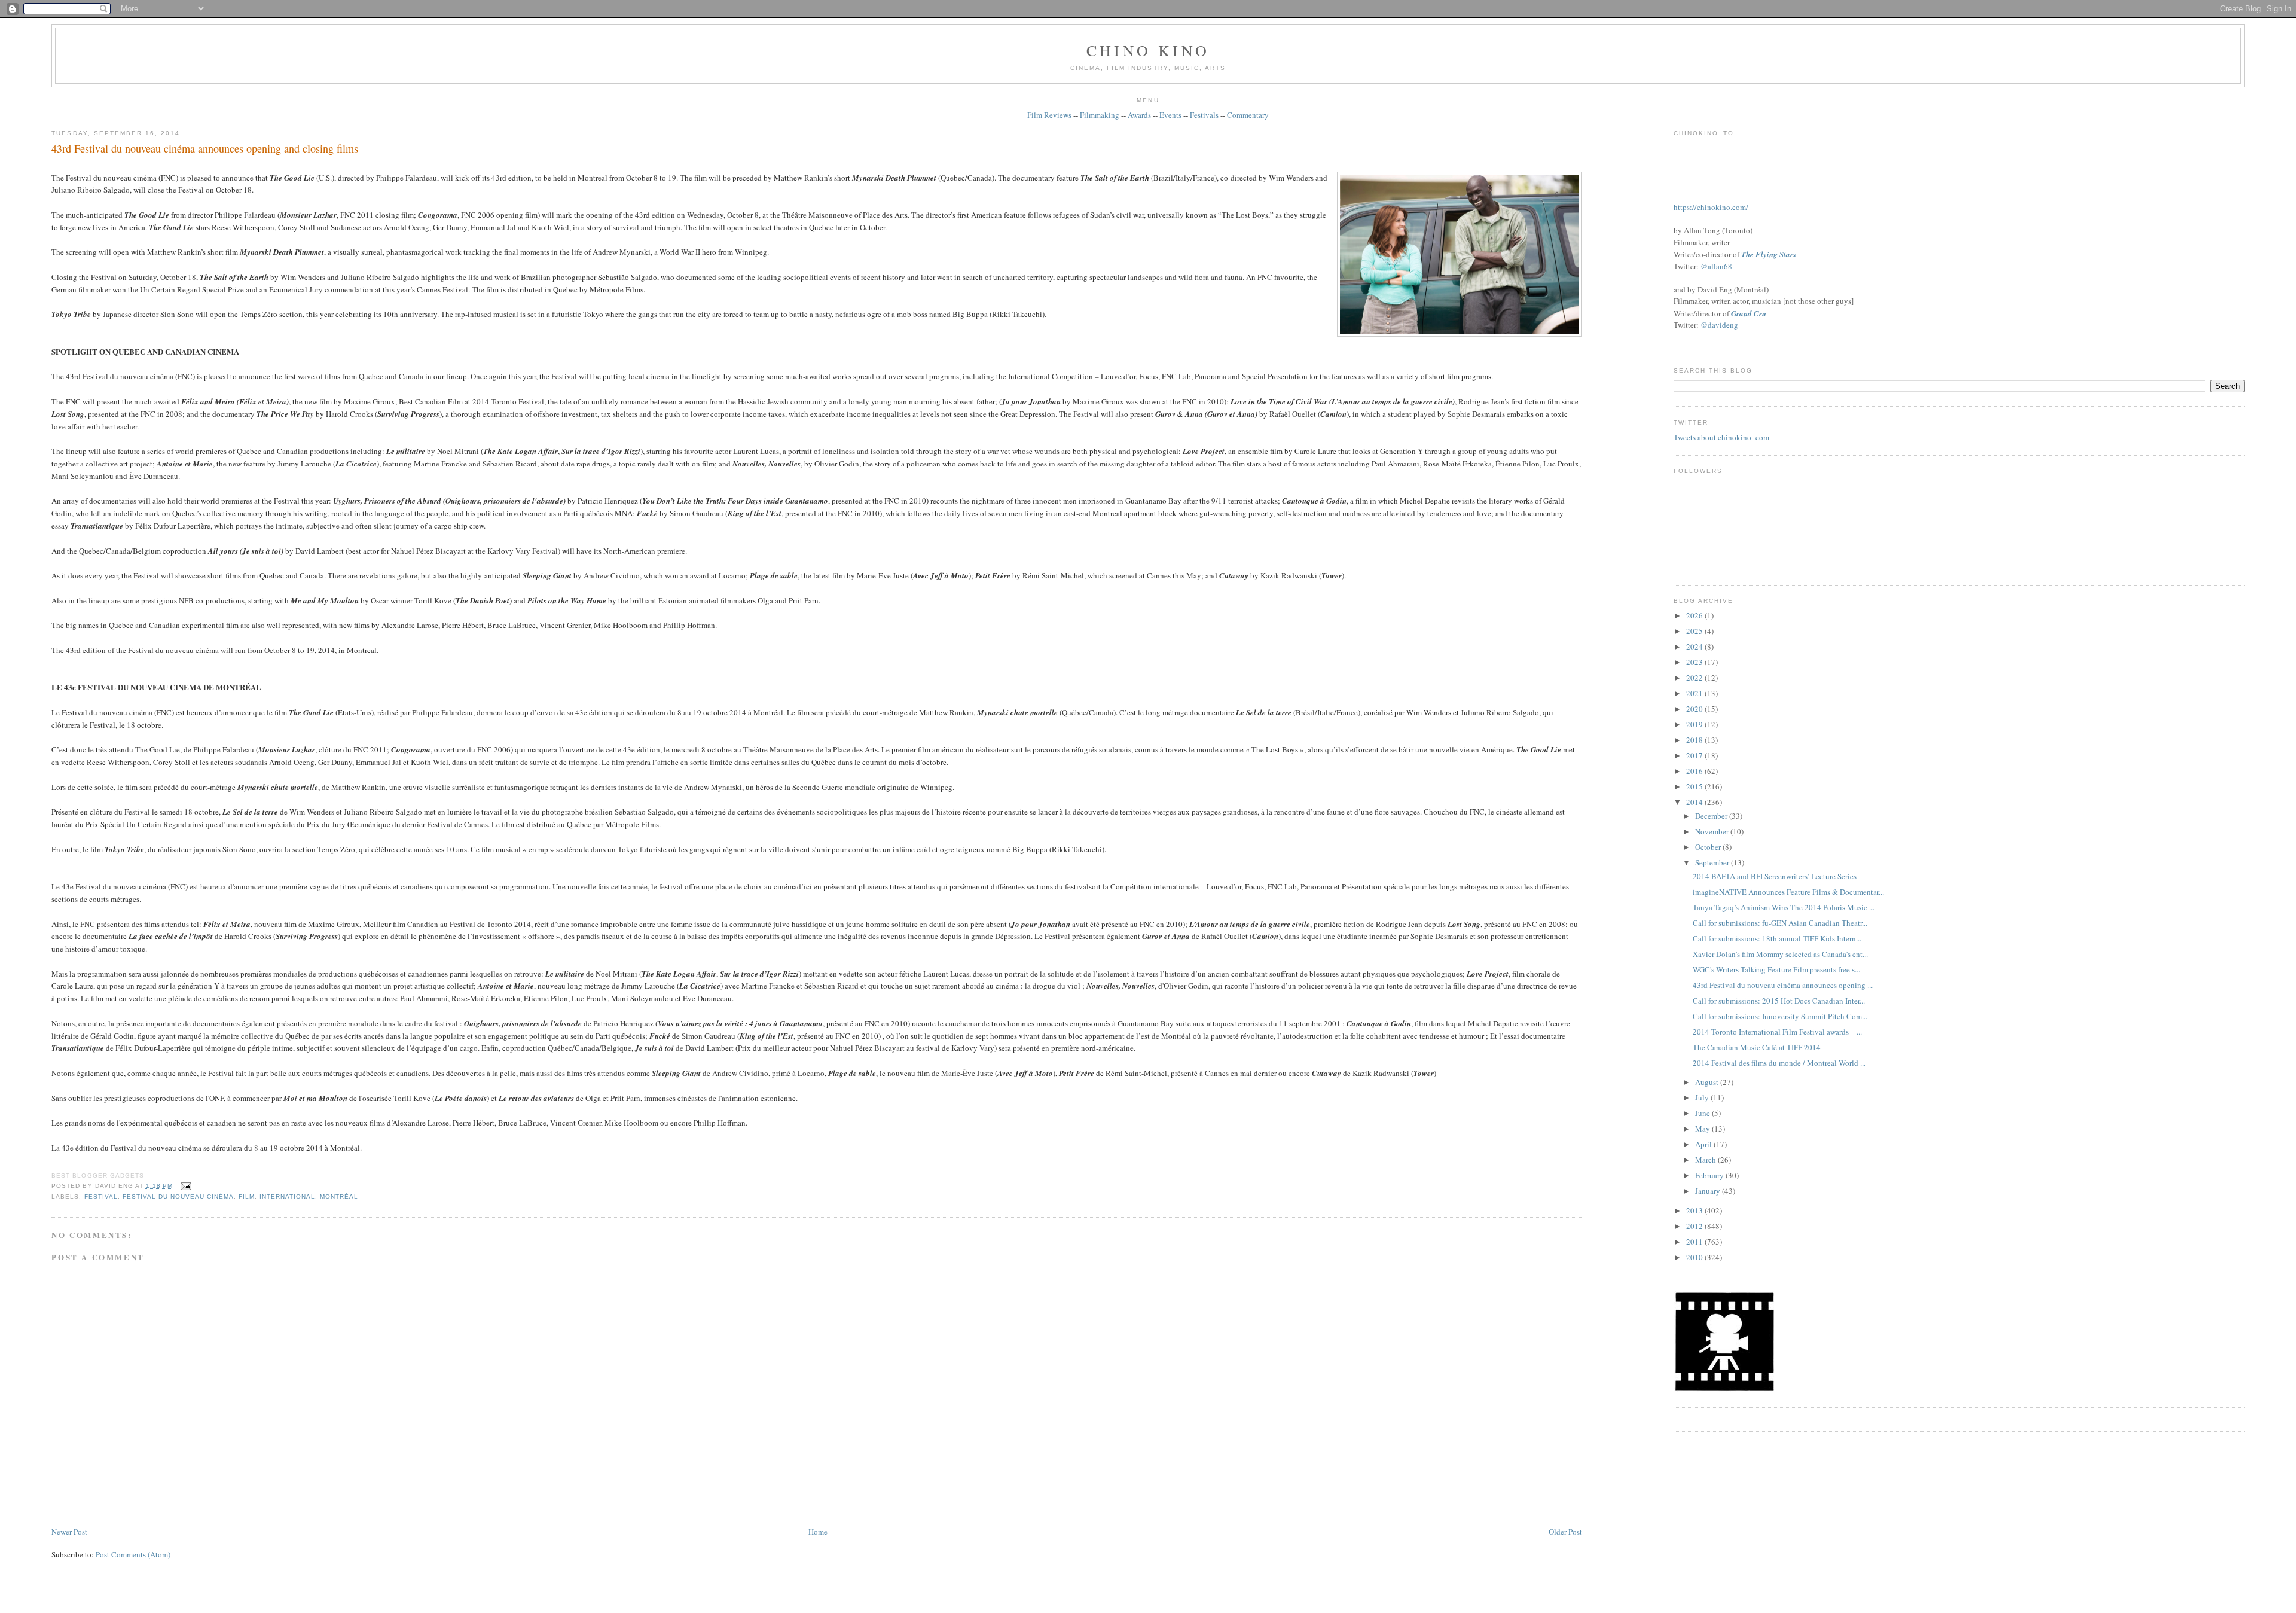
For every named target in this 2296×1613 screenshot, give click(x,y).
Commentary (1248, 115)
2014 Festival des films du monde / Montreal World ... (1779, 1063)
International (287, 1196)
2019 (1695, 724)
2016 (1695, 771)
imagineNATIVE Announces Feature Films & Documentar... (1788, 892)
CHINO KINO (1148, 50)
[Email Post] (184, 1186)
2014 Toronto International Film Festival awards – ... (1777, 1032)
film (247, 1196)
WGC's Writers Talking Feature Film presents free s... (1776, 969)
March (1706, 1160)
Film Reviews (1049, 115)
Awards (1139, 115)
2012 (1695, 1226)
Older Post (1565, 1532)
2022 (1695, 678)
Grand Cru (1749, 313)
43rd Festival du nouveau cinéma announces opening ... (1783, 985)
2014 (1695, 802)
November (1713, 831)
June (1703, 1113)
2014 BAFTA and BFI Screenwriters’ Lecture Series (1775, 876)
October (1709, 847)
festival (101, 1196)
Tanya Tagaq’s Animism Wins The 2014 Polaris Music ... (1784, 907)
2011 (1695, 1242)
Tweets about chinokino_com (1721, 437)
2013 (1695, 1210)
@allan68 (1716, 266)
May (1703, 1129)
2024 (1695, 647)
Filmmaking (1100, 115)
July (1703, 1097)
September (1713, 862)
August (1708, 1082)
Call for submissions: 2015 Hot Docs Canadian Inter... (1779, 1001)
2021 (1695, 693)
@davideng (1719, 325)
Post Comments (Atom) (133, 1554)
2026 (1695, 615)
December (1712, 816)
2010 (1695, 1257)
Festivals (1204, 115)
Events (1170, 115)
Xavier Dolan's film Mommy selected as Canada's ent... (1780, 954)
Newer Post (69, 1532)
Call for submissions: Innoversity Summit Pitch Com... (1780, 1016)
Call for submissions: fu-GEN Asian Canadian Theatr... (1780, 923)
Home (818, 1532)
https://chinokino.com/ (1711, 207)
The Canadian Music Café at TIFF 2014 (1757, 1047)
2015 (1695, 786)
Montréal (339, 1196)
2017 (1695, 755)
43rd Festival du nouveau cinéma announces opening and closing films (205, 148)
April (1704, 1144)
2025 (1695, 631)
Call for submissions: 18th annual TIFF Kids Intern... (1777, 938)
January (1709, 1191)
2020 (1695, 709)
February (1710, 1175)
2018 (1695, 740)
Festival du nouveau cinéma (178, 1196)
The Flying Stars (1769, 254)
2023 (1695, 662)
